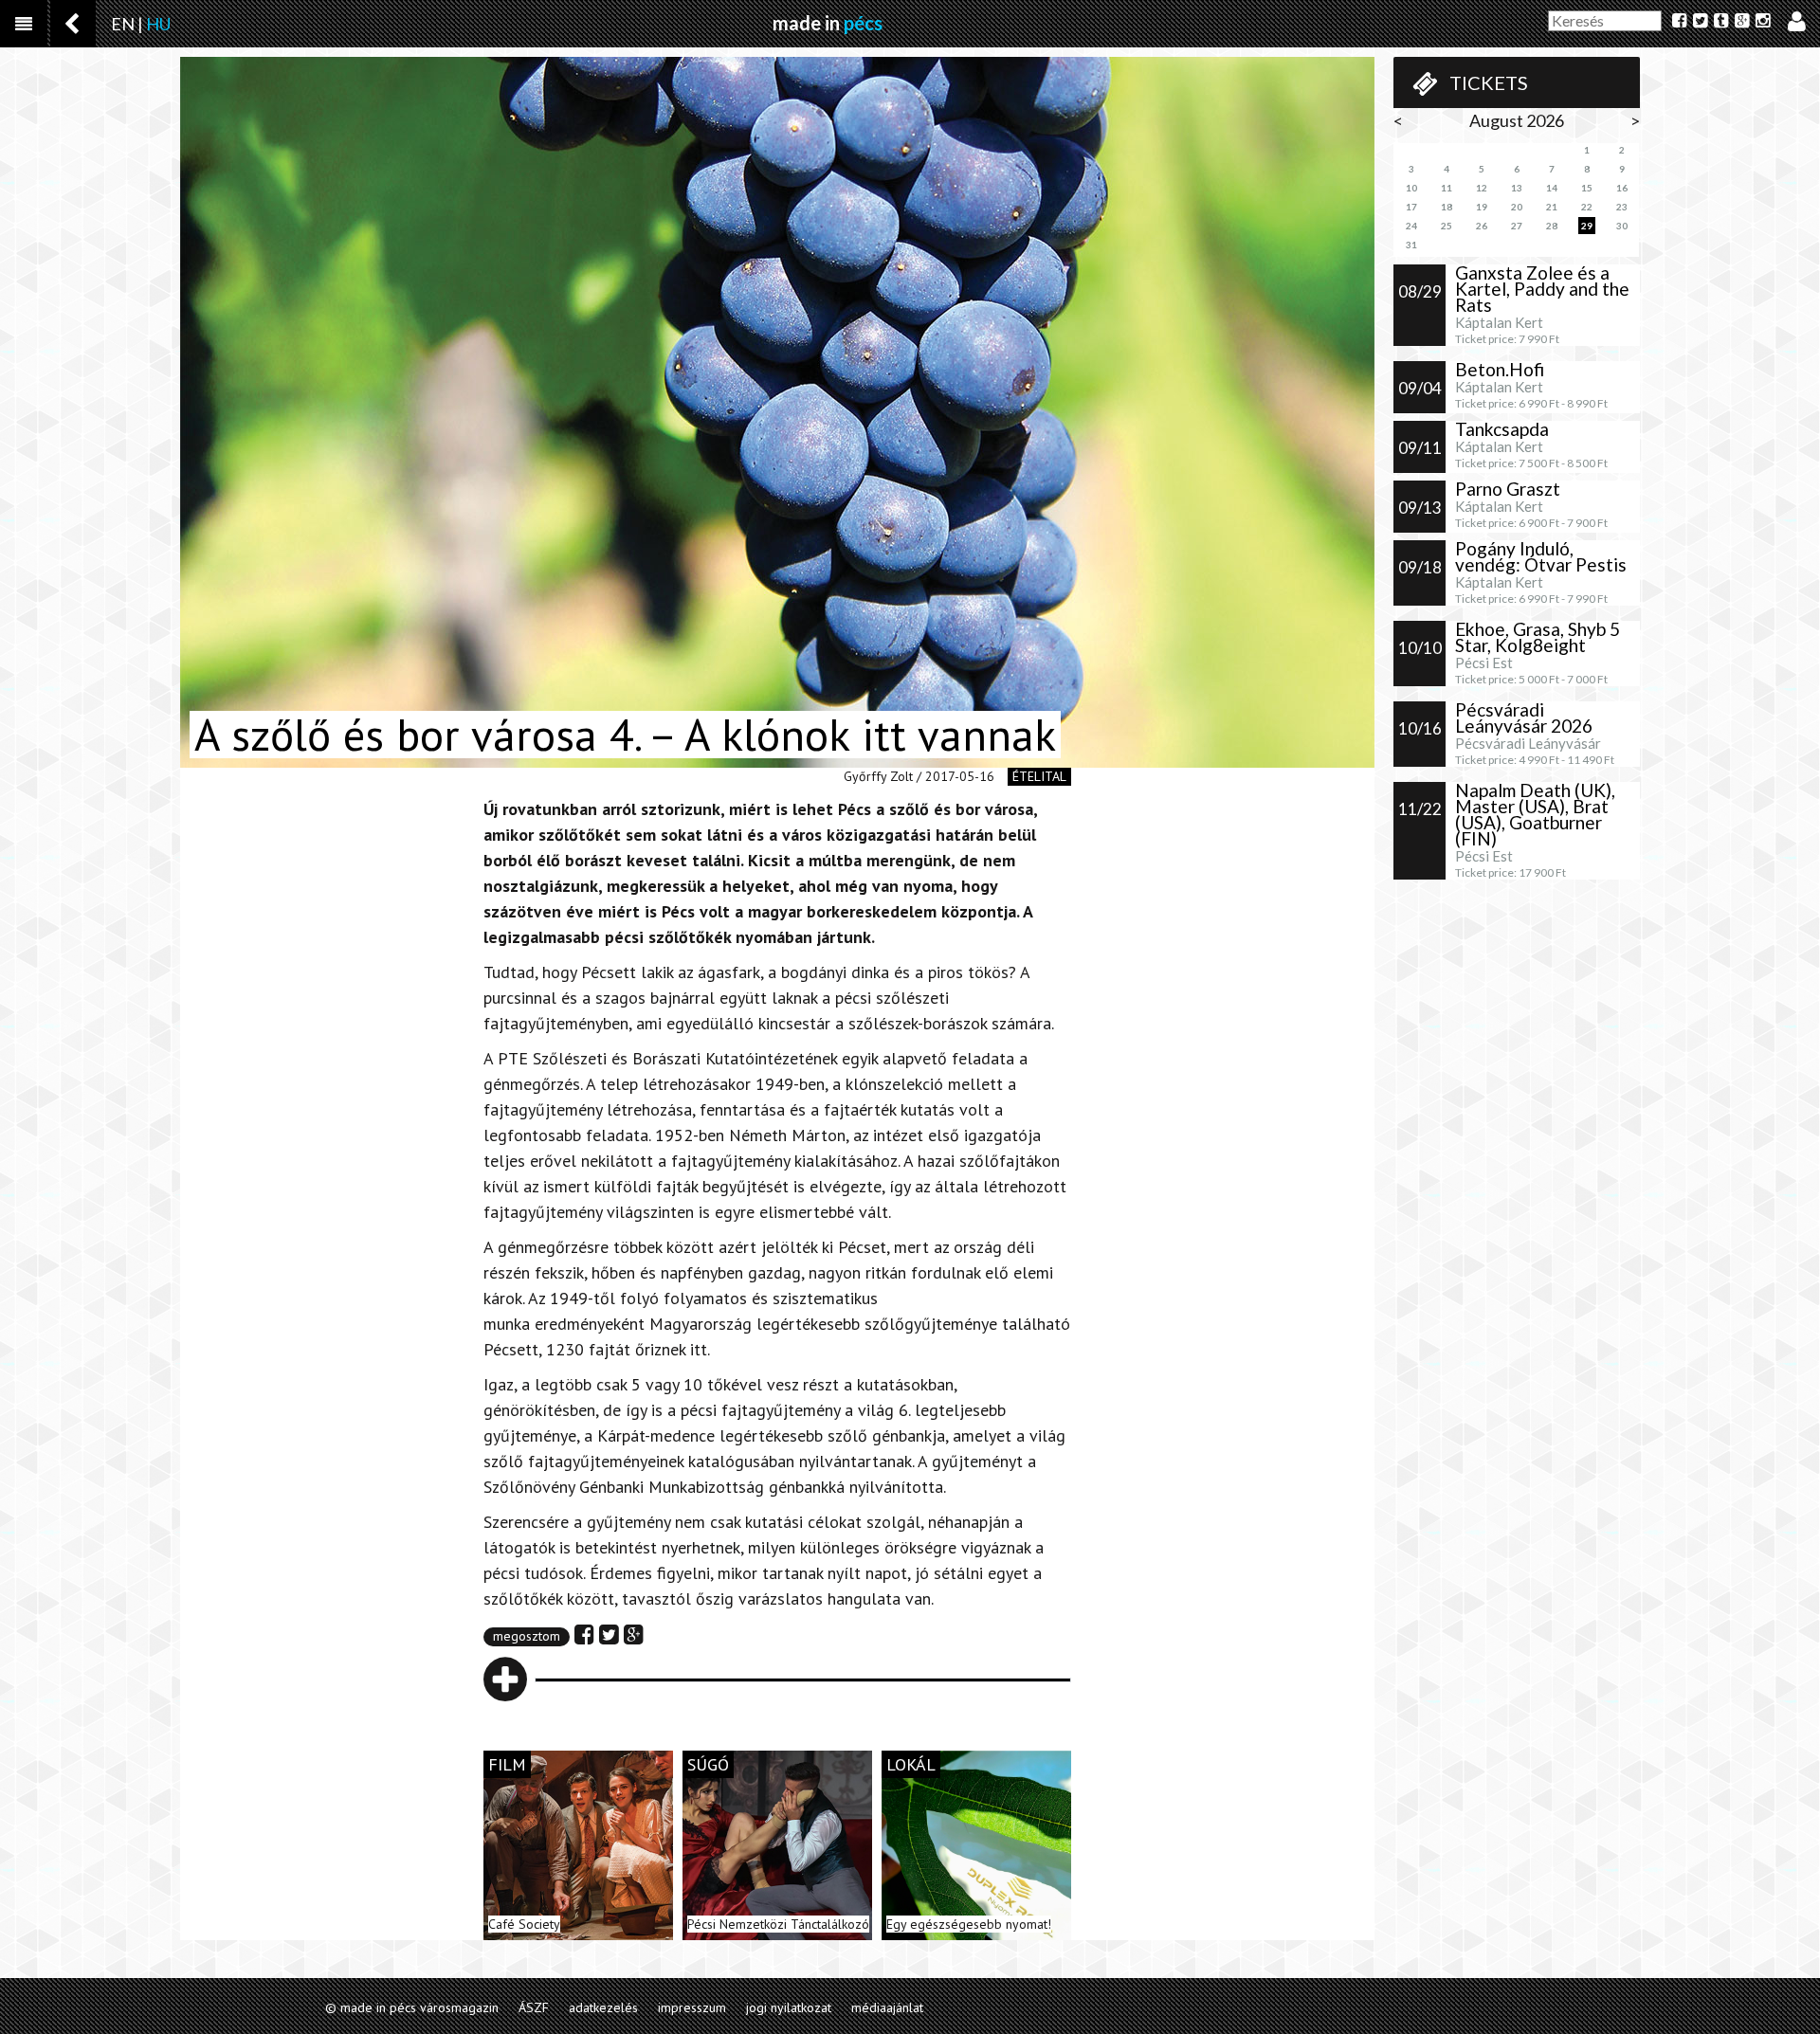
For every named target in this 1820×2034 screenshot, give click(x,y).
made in (828, 23)
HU (158, 24)
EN (123, 24)
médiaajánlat (887, 2007)
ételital (1039, 776)
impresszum (692, 2007)
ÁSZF (534, 2007)
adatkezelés (603, 2007)
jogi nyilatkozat (789, 2007)
